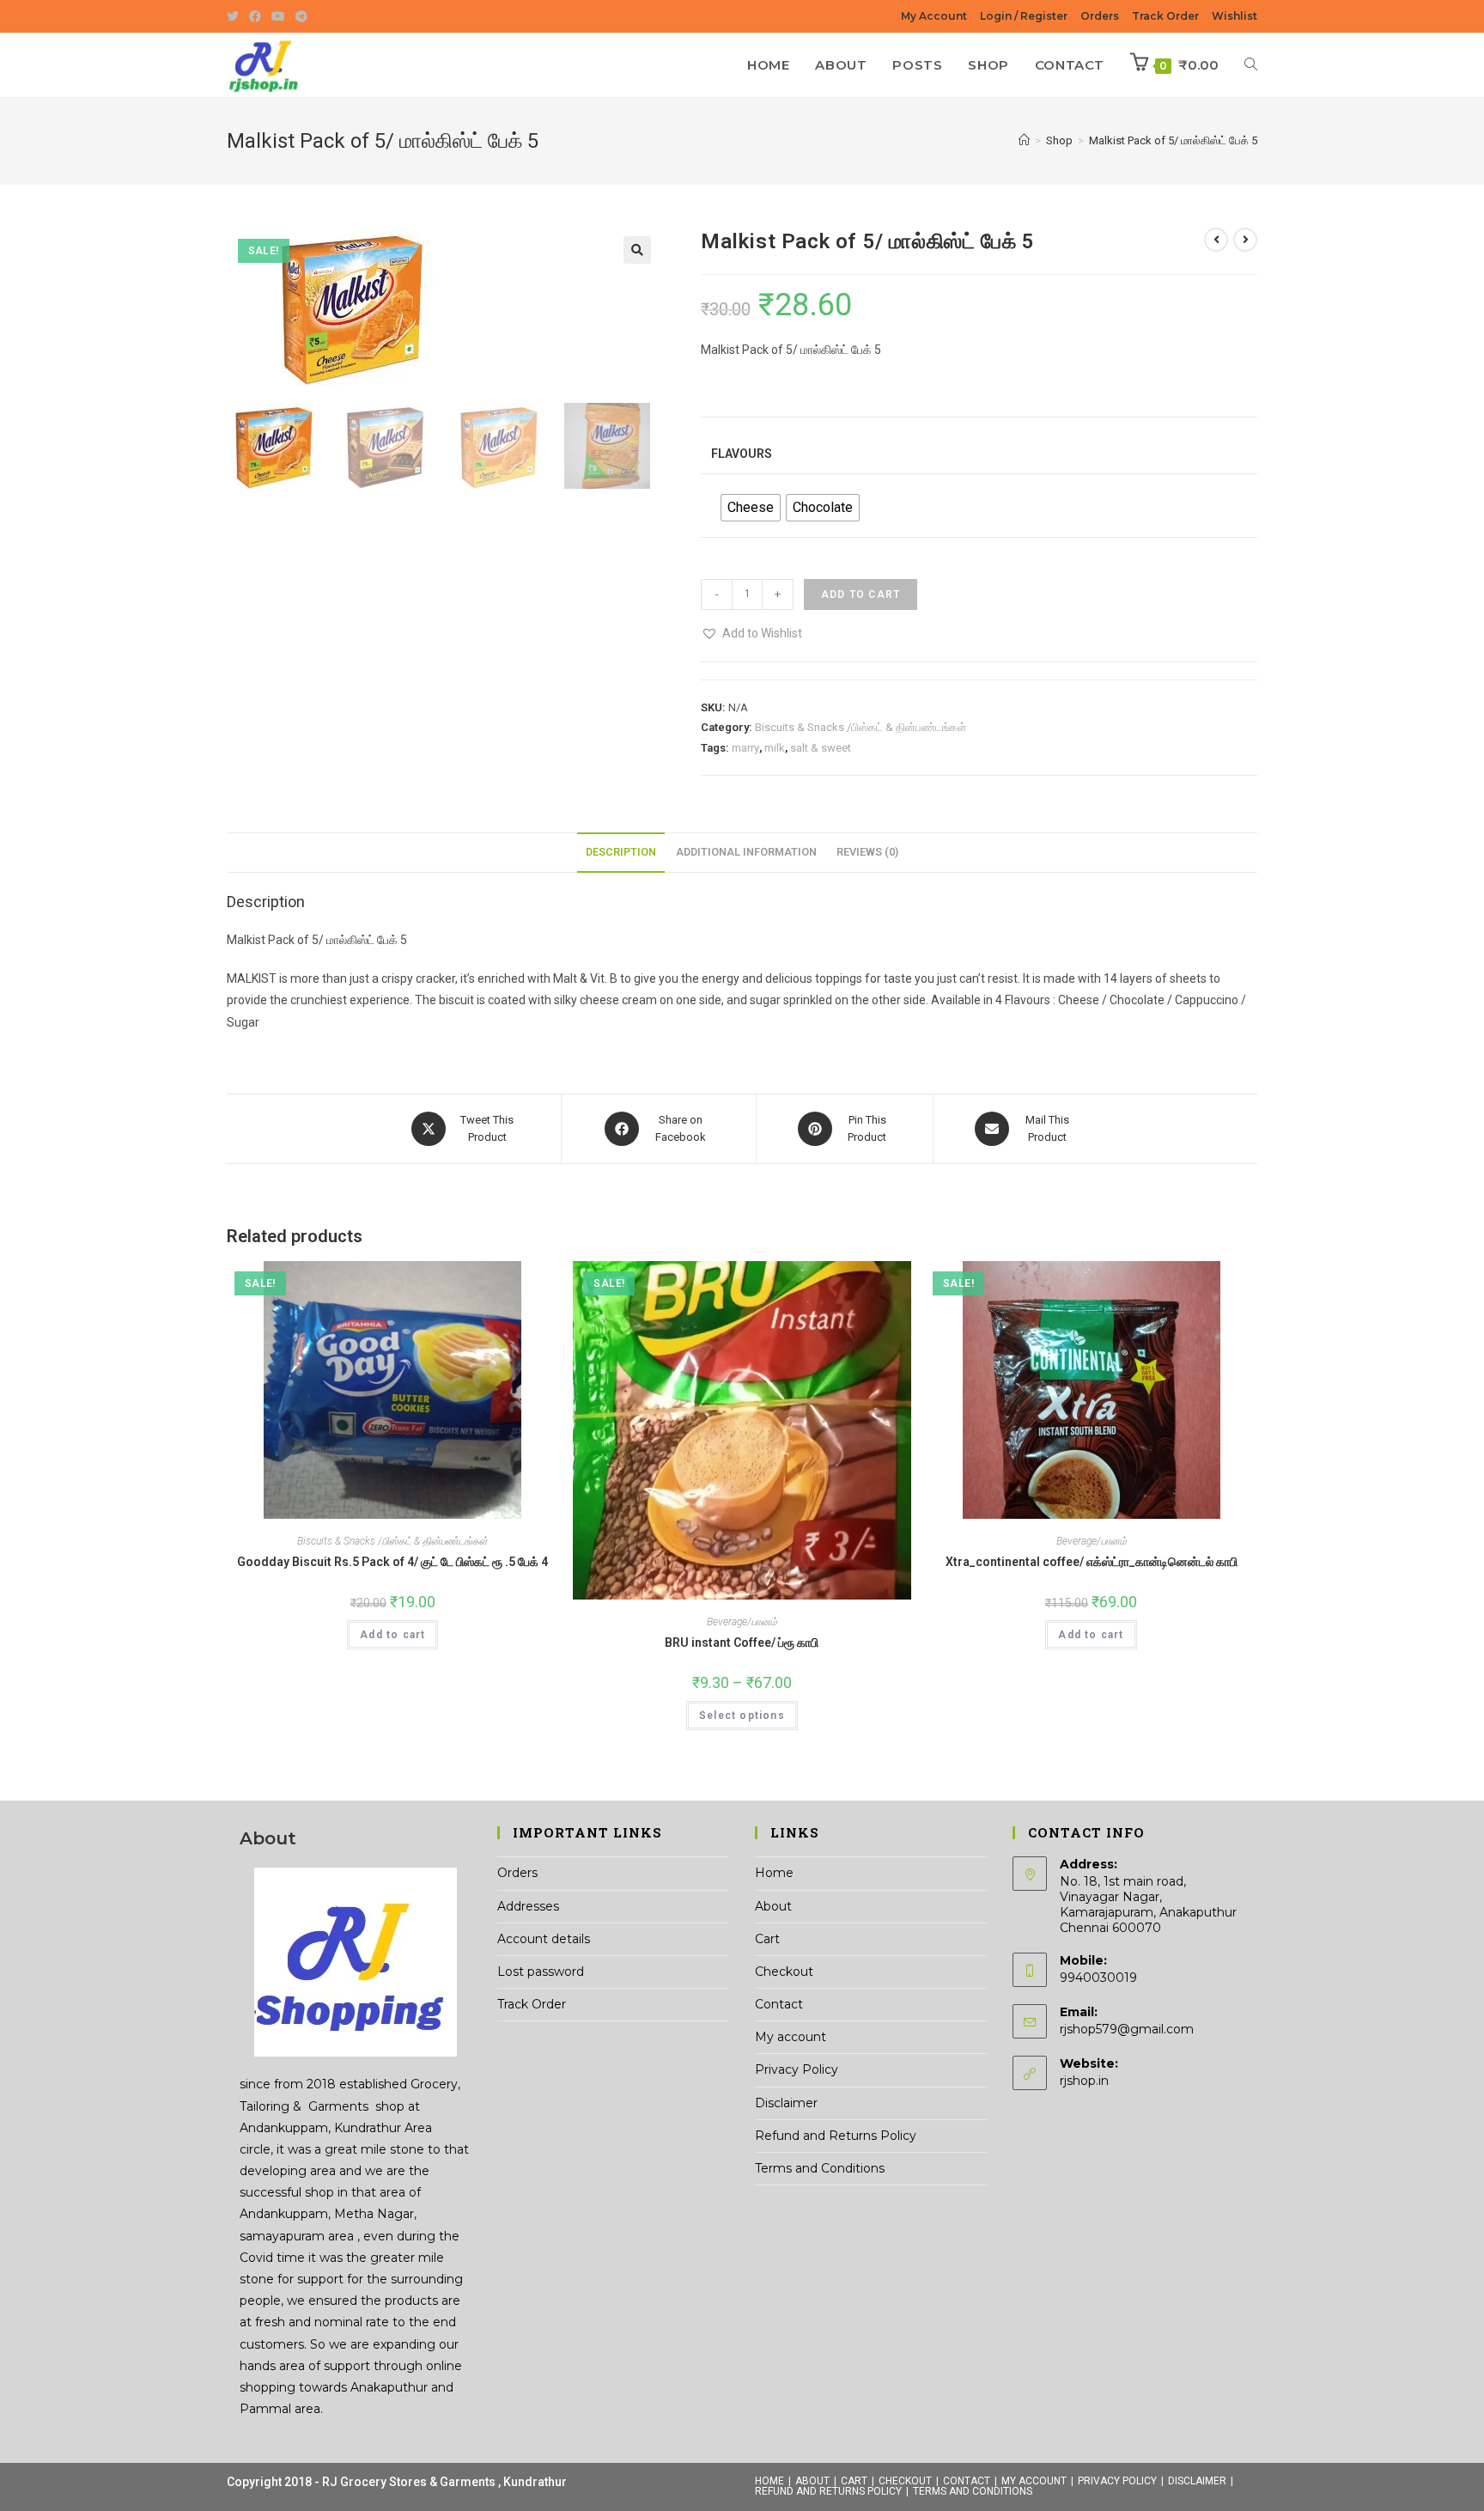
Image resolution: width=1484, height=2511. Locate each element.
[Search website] (1251, 65)
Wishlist (1235, 16)
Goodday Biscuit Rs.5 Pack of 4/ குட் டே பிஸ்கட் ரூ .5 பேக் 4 (392, 1562)
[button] (637, 250)
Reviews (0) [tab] (867, 852)
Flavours (742, 454)
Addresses (528, 1906)
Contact (779, 2004)
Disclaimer (786, 2103)
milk (775, 748)
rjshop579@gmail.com (1127, 2029)
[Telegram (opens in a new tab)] (301, 16)
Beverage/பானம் (742, 1622)
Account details (544, 1939)
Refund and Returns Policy (836, 2136)
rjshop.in (1084, 2081)
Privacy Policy (797, 2069)
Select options (742, 1716)
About (773, 1906)
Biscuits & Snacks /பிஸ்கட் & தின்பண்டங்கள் (861, 727)
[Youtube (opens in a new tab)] (278, 16)
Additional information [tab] (746, 852)
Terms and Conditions (820, 2168)
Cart (767, 1939)
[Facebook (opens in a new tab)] (255, 16)
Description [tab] (621, 852)
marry (745, 748)
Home (774, 1873)
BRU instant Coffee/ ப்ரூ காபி (742, 1643)
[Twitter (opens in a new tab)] (235, 16)
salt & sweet (821, 748)
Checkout (784, 1972)
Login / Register (1024, 16)
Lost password (541, 1972)
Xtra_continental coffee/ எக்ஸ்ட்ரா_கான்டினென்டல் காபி (1092, 1562)
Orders (1100, 16)
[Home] (1024, 140)
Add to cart (861, 594)
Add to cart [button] (392, 1635)
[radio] (751, 508)
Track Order (1165, 16)
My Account (934, 16)
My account (791, 2037)
